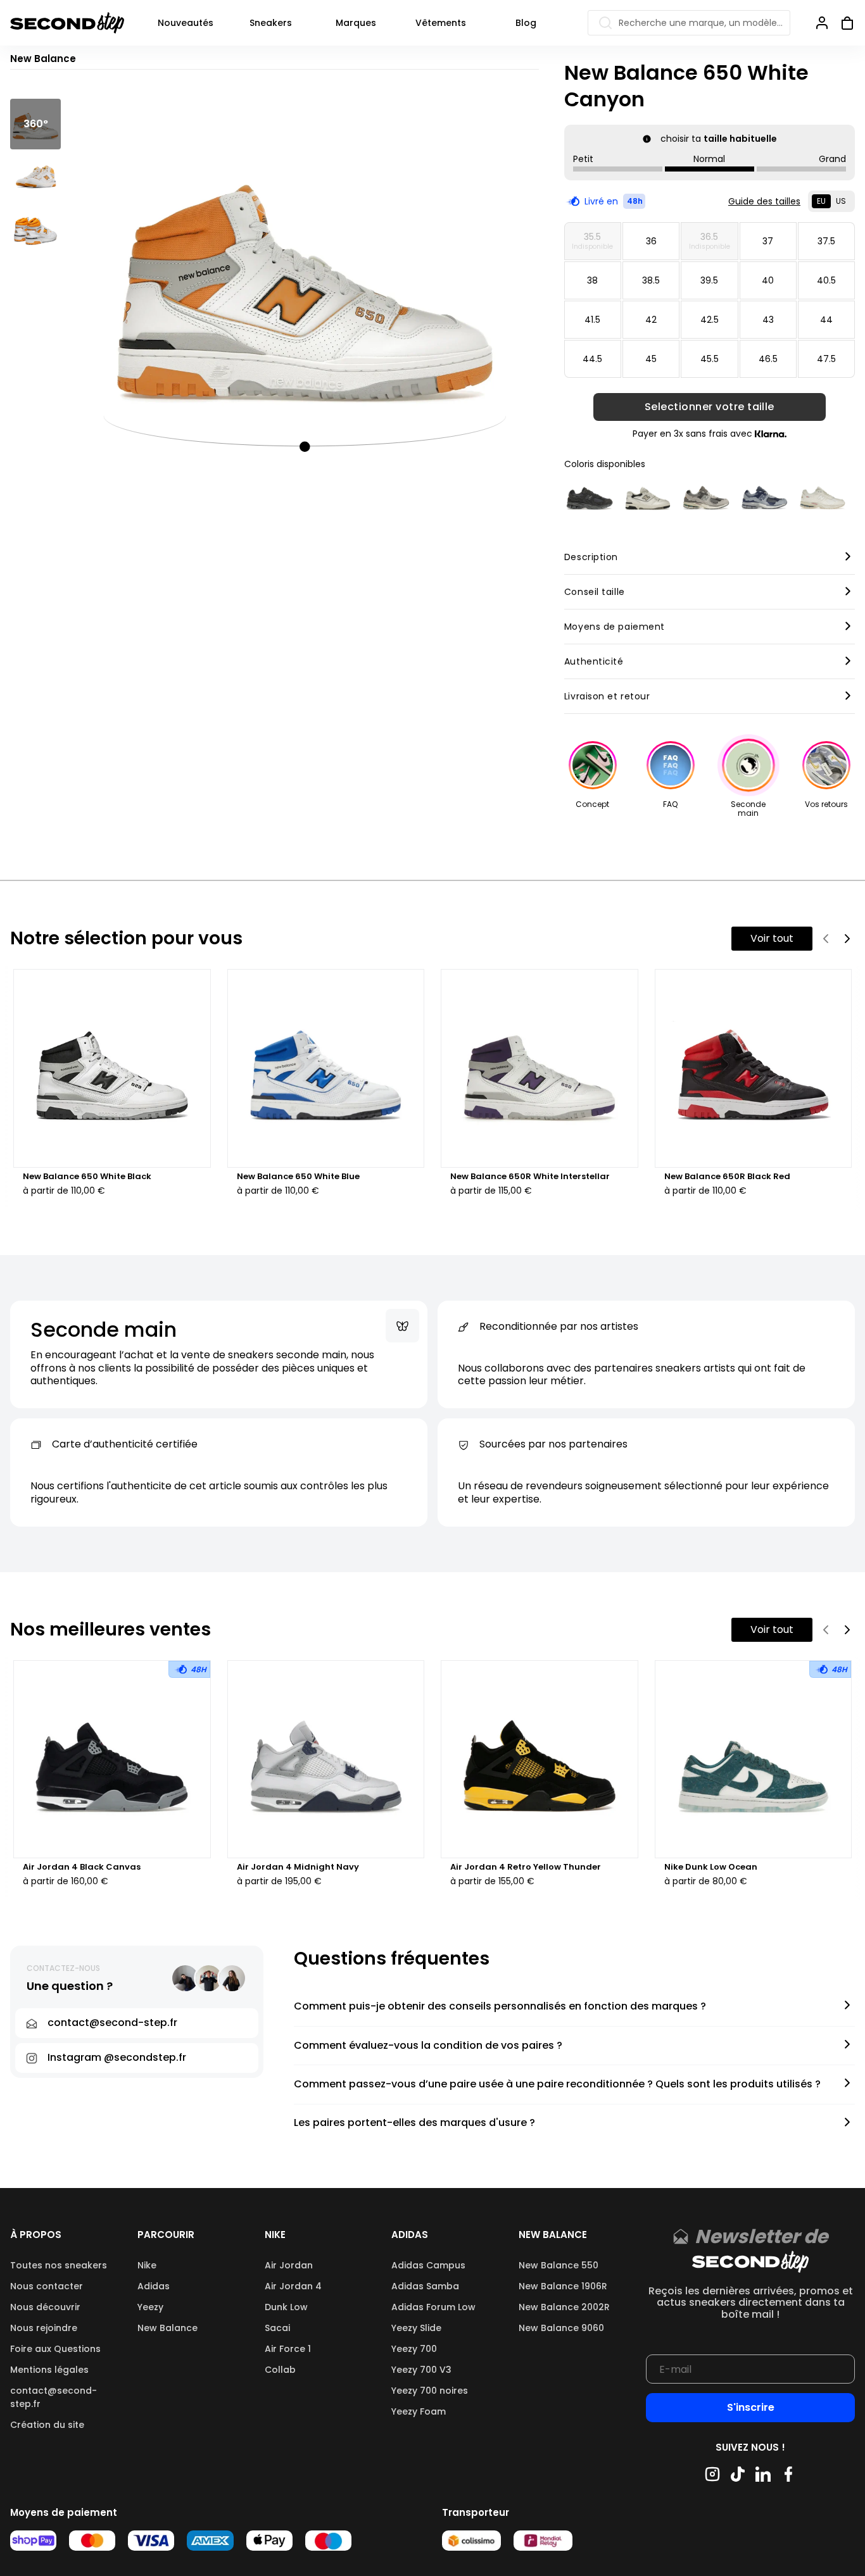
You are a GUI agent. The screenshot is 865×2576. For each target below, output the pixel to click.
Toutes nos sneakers (59, 2265)
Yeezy (150, 2307)
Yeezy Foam (419, 2411)
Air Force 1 (288, 2349)
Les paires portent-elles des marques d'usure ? (414, 2123)
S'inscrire (751, 2407)
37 (768, 241)
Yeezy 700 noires (430, 2391)
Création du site (47, 2425)
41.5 (592, 320)
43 (768, 320)
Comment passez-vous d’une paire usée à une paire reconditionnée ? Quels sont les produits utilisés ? (557, 2085)
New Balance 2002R (564, 2307)
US (841, 201)
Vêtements (441, 23)
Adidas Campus (428, 2265)
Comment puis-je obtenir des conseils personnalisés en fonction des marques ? (500, 2007)
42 (651, 320)
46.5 (768, 359)
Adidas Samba (425, 2286)
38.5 (651, 280)
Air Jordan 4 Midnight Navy (298, 1867)
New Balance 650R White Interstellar (530, 1177)
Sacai (277, 2328)
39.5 (709, 280)
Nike (147, 2265)
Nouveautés (186, 23)
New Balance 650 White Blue (298, 1177)
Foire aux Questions (55, 2349)
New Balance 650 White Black (87, 1177)
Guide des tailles (764, 201)
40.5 (826, 280)
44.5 (592, 359)
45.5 (710, 359)
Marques (356, 23)
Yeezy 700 (414, 2349)
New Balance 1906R (563, 2286)
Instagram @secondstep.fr (117, 2057)
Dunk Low (286, 2307)
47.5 (826, 359)
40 (768, 280)
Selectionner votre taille (710, 407)
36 (651, 241)
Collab (280, 2370)
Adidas (154, 2286)
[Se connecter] (822, 23)
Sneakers (271, 23)
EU (821, 201)
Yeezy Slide (416, 2328)
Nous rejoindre (44, 2328)
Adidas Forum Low (433, 2307)
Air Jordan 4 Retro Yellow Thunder (526, 1867)
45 (651, 359)
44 (826, 320)
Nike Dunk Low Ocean (711, 1867)
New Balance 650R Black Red (727, 1177)
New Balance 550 (559, 2265)
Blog (526, 23)
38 (592, 280)
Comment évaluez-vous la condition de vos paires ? (428, 2046)
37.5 (826, 241)
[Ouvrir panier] (842, 23)
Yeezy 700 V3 (421, 2370)
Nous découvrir (45, 2307)
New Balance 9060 (561, 2328)
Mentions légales (49, 2370)
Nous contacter (47, 2286)
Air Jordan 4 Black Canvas (82, 1867)
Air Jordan (289, 2265)
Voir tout (772, 938)
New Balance (167, 2328)
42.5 (710, 320)
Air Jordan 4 (293, 2286)
